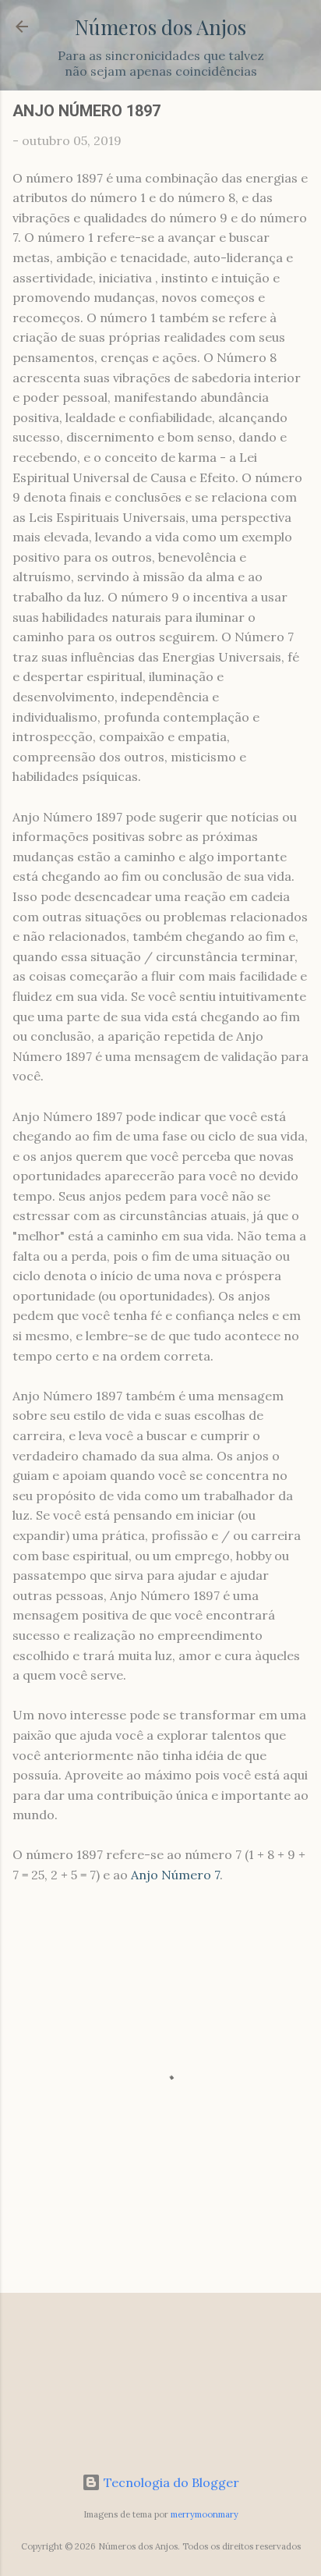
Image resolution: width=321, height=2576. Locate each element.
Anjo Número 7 (175, 1875)
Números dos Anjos (160, 27)
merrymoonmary (205, 2514)
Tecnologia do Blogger (170, 2482)
